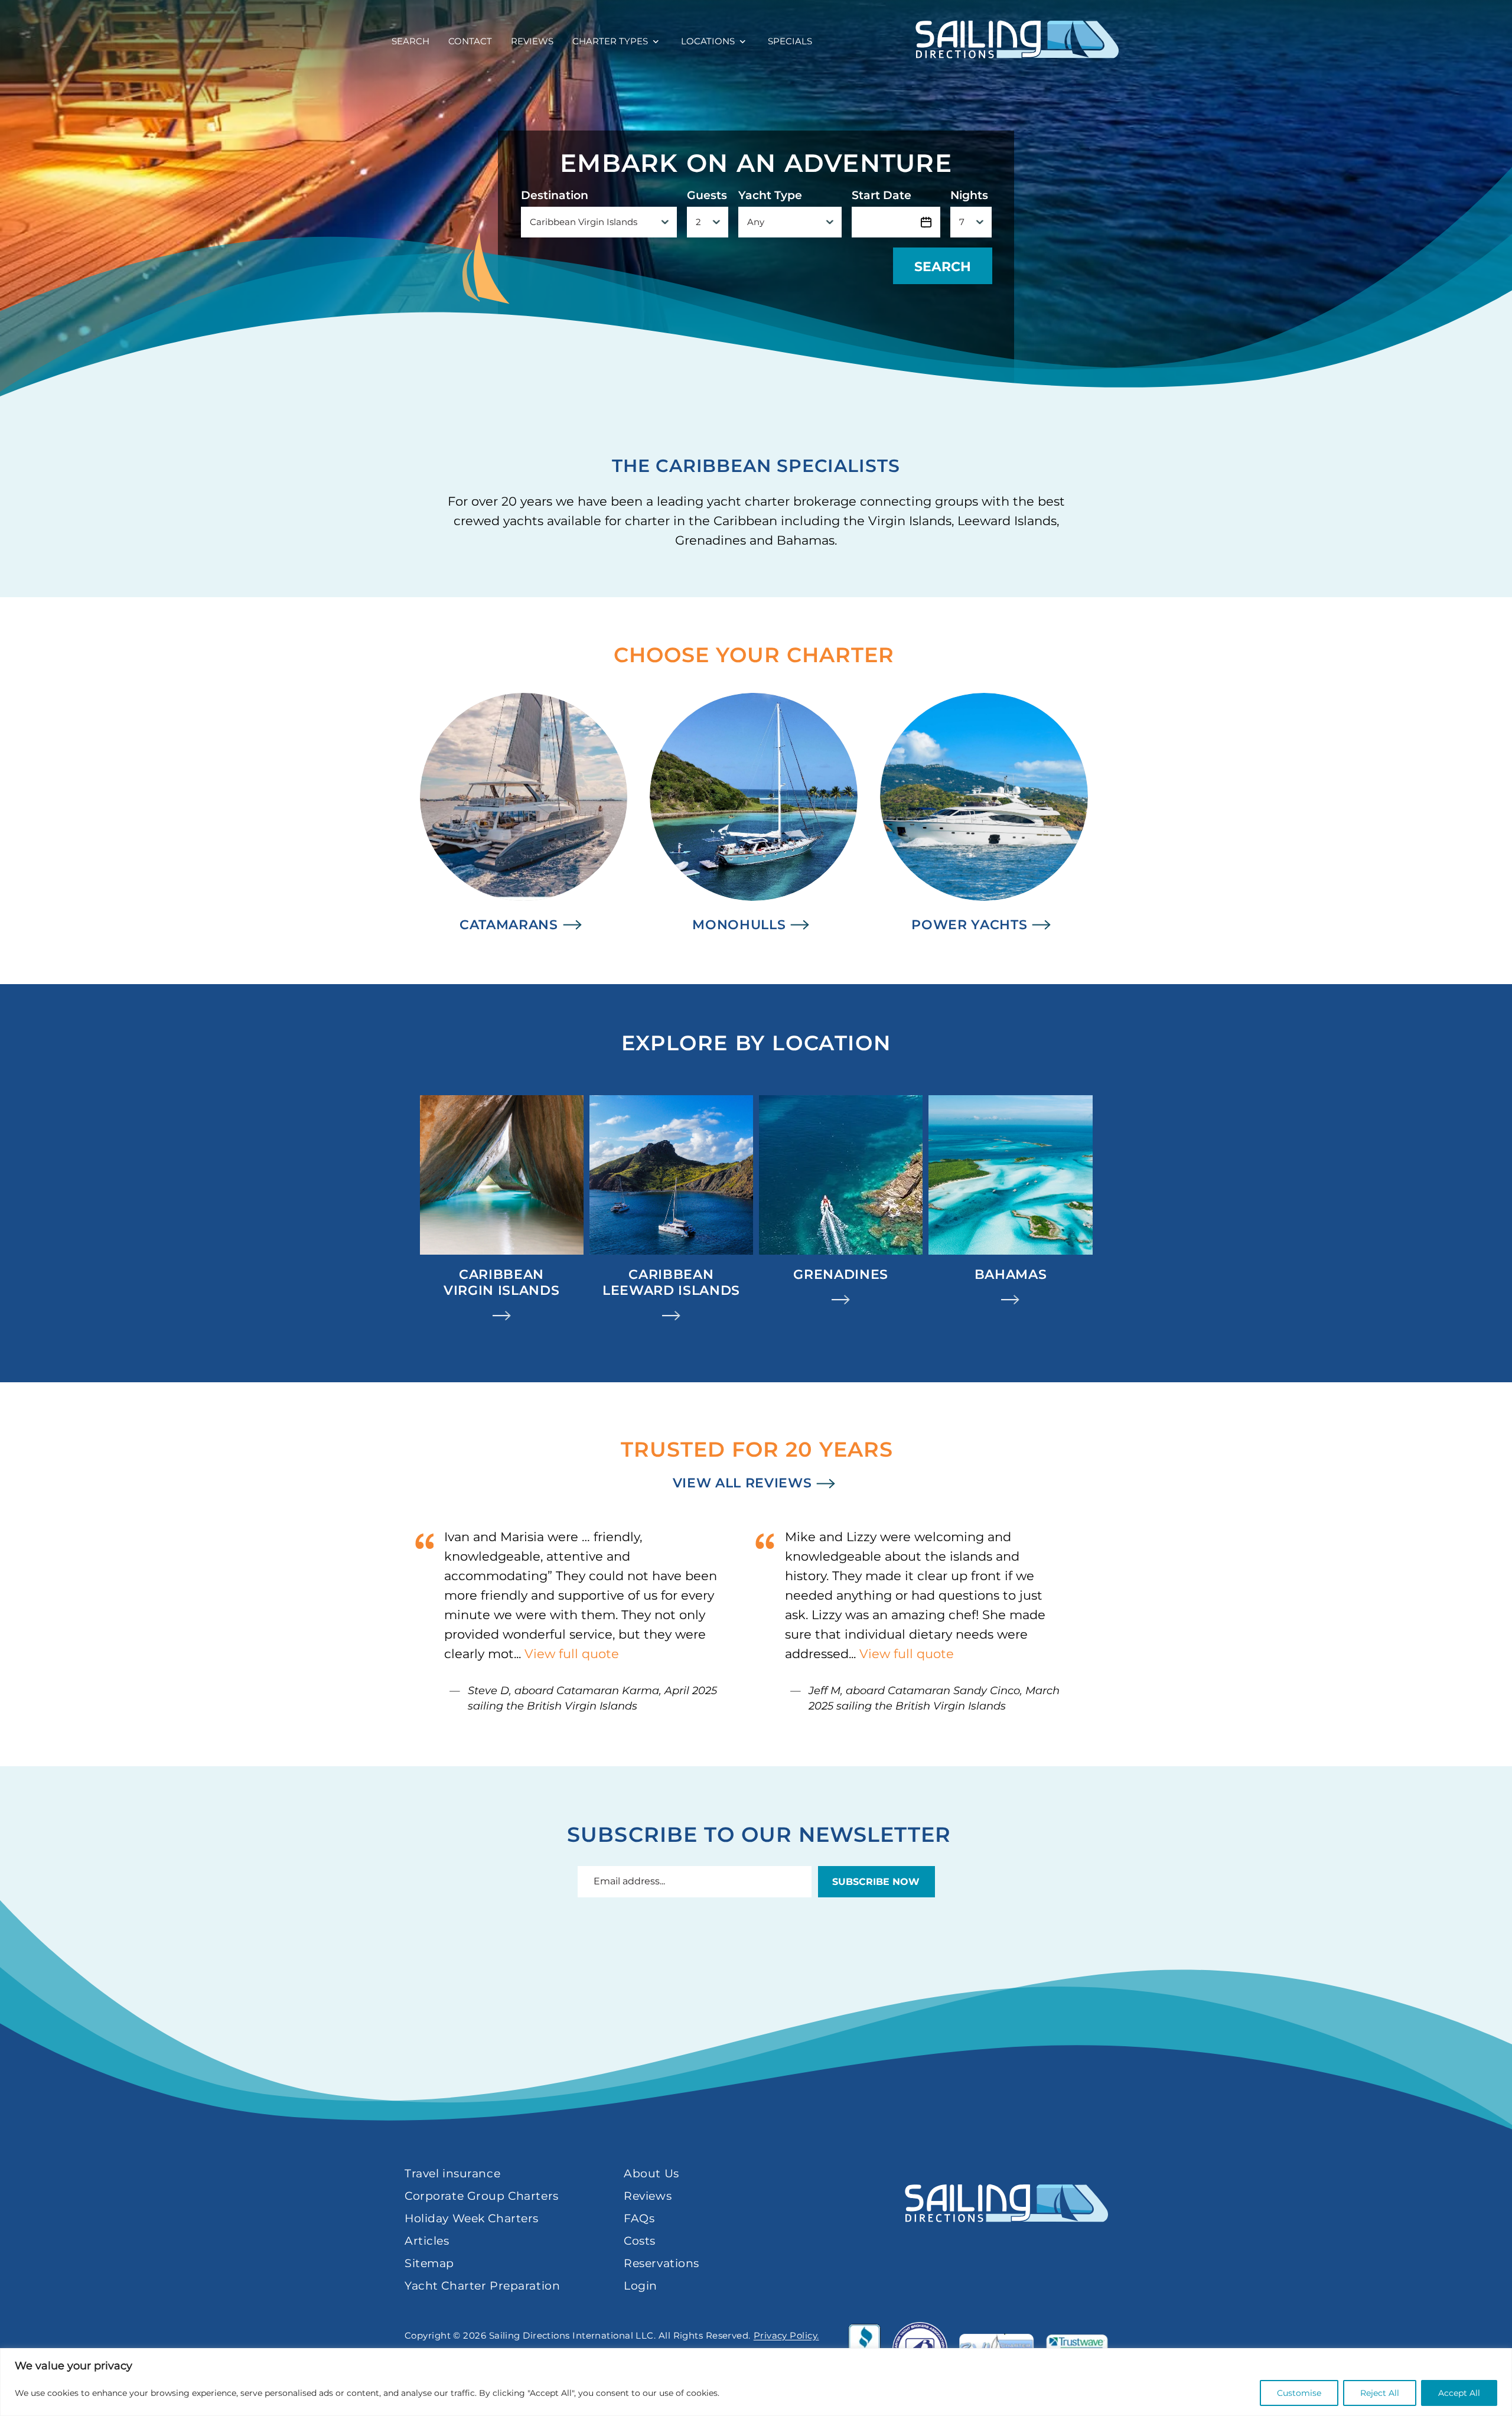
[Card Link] (502, 1210)
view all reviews (742, 1483)
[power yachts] (984, 814)
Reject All (1380, 2393)
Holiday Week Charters (472, 2218)
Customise (1299, 2393)
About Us (651, 2174)
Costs (640, 2241)
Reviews (532, 41)
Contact (470, 41)
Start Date (882, 196)
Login (641, 2286)
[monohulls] (754, 814)
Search (410, 41)
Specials (790, 41)
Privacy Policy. (786, 2335)
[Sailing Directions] (1017, 39)
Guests (707, 196)
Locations (708, 41)
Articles (427, 2241)
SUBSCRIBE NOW (876, 1882)
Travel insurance (452, 2174)
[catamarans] (524, 814)
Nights (969, 196)
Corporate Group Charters (482, 2196)
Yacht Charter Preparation (482, 2286)
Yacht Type (770, 196)
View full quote (572, 1654)
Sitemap (429, 2263)
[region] (756, 2382)
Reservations (661, 2263)
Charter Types (610, 41)
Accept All (1459, 2393)
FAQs (639, 2218)
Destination (555, 196)
